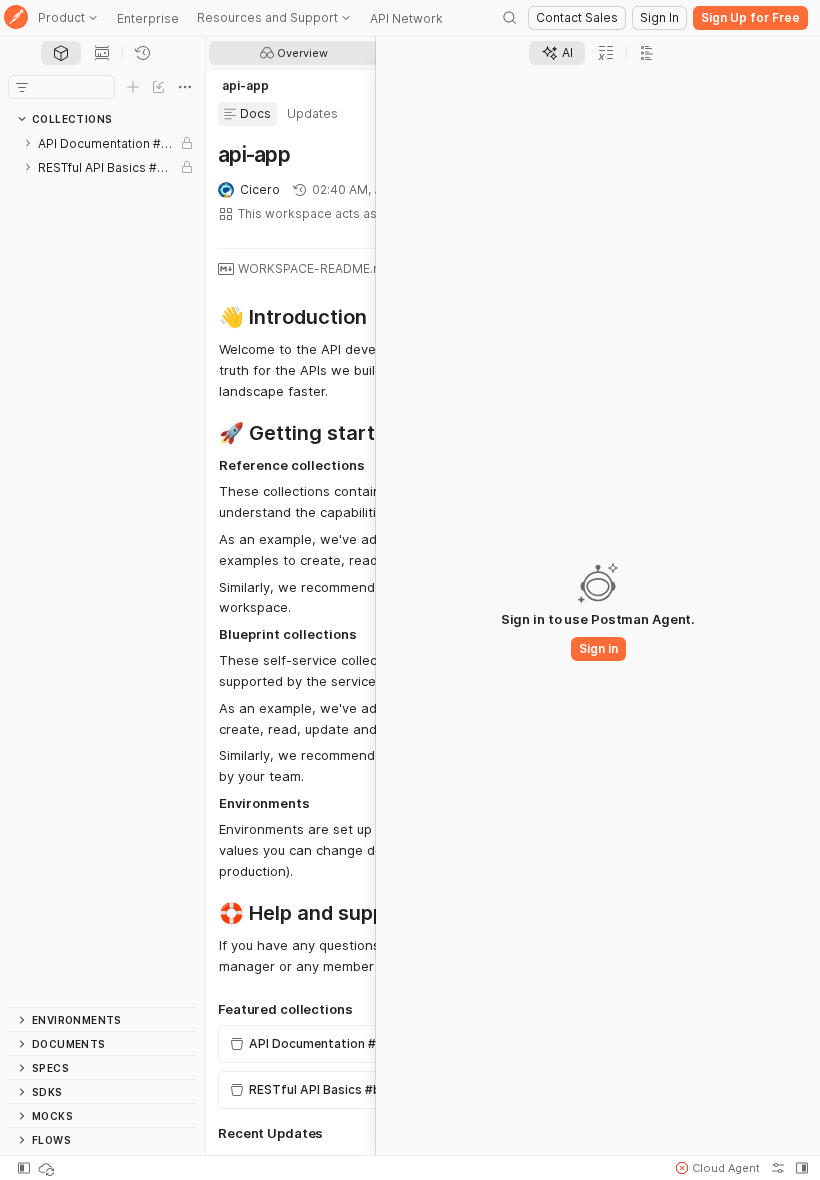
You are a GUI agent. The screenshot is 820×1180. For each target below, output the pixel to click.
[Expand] (28, 143)
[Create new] (133, 87)
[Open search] (510, 18)
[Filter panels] (22, 87)
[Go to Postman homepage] (16, 18)
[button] (718, 1168)
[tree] (102, 569)
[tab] (61, 53)
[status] (48, 1168)
